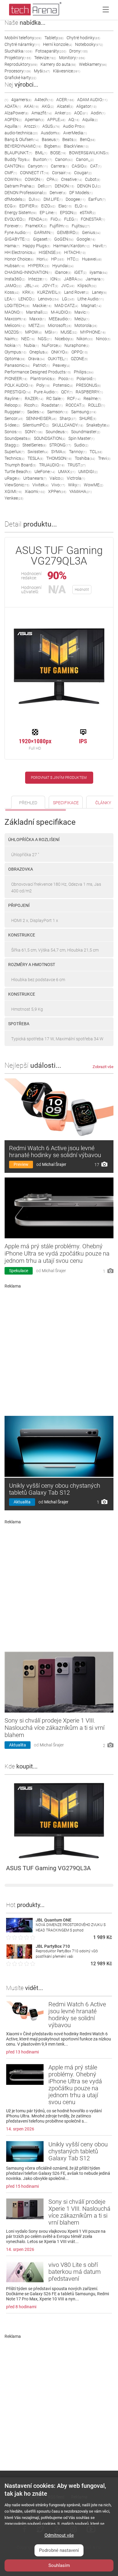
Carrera (60, 166)
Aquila (90, 120)
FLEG (71, 219)
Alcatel (65, 106)
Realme (92, 398)
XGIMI (13, 491)
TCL (96, 452)
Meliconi (15, 325)
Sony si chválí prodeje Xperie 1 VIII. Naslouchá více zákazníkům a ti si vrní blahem (54, 1728)
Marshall (37, 312)
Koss (12, 292)
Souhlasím (59, 2565)
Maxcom (15, 319)
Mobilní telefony (23, 38)
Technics (15, 458)
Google (86, 239)
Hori (42, 259)
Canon (64, 159)
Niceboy (64, 339)
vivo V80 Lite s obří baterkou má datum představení (75, 2272)
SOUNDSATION (50, 438)
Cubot (93, 179)
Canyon (38, 166)
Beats (70, 139)
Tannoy (78, 452)
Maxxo (38, 319)
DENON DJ (89, 186)
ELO (81, 206)
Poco (66, 379)
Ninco (103, 339)
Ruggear (14, 412)
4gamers (21, 100)
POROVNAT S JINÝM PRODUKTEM (59, 778)
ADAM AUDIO (92, 100)
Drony (79, 51)
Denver (58, 193)
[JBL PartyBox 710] (19, 1957)
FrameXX (36, 226)
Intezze (38, 279)
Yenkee (14, 498)
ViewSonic (17, 485)
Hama (12, 246)
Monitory (72, 58)
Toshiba (85, 458)
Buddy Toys (17, 159)
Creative (72, 179)
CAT (96, 166)
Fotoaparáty (51, 51)
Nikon (85, 339)
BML (41, 153)
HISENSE (50, 252)
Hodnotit (82, 590)
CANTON (15, 166)
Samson (58, 412)
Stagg (12, 445)
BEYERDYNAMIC (23, 146)
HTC (73, 259)
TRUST (77, 465)
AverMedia (75, 133)
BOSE (58, 153)
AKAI (31, 106)
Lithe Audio (91, 299)
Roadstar (52, 405)
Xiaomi (35, 491)
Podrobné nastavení (59, 2550)
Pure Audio (46, 392)
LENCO (27, 299)
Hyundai (63, 266)
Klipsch (87, 286)
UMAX (67, 472)
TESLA (35, 458)
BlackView (76, 146)
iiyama (98, 272)
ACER (65, 100)
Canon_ (85, 159)
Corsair (62, 173)
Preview (21, 1164)
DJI (35, 199)
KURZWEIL (49, 292)
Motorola (86, 325)
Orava (36, 359)
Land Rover (77, 292)
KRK (28, 292)
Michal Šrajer (54, 1164)
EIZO (48, 206)
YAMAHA (80, 491)
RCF (74, 398)
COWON (34, 179)
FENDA (38, 219)
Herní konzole (57, 44)
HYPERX (39, 266)
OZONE (79, 359)
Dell (45, 186)
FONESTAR (93, 219)
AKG (48, 106)
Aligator (86, 106)
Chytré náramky (22, 44)
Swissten (38, 452)
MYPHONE (93, 332)
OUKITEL (58, 359)
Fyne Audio (18, 232)
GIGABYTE (17, 239)
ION (56, 279)
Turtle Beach (18, 472)
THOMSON (59, 458)
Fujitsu (81, 226)
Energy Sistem (21, 213)
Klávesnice (67, 71)
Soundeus (57, 432)
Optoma (15, 359)
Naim (11, 339)
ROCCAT (75, 405)
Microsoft (60, 325)
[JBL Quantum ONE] (19, 1931)
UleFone (45, 472)
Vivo (58, 485)
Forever (13, 226)
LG (68, 299)
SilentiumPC (36, 425)
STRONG (60, 445)
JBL (32, 286)
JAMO (13, 286)
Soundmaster (86, 432)
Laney (99, 292)
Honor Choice (19, 259)
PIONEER (16, 379)
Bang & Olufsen (22, 139)
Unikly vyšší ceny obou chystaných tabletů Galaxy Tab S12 (55, 1489)
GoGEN (64, 239)
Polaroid (86, 379)
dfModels (15, 199)
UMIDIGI (88, 472)
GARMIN (44, 232)
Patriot (41, 365)
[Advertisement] (59, 1350)
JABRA (73, 279)
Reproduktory (21, 64)
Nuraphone (77, 345)
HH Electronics (20, 252)
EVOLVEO (15, 219)
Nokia (13, 345)
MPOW (33, 332)
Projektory (18, 58)
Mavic (82, 312)
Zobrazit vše (103, 1067)
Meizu (82, 319)
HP (58, 259)
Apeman (34, 120)
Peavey (61, 365)
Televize (45, 58)
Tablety (54, 38)
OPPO (80, 352)
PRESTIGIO (18, 392)
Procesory (18, 71)
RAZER (34, 398)
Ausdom (51, 133)
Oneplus (39, 352)
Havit (100, 246)
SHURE (88, 418)
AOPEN (13, 120)
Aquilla (13, 126)
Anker (63, 113)
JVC (68, 286)
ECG (10, 206)
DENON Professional (26, 193)
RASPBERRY (89, 392)
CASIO (79, 166)
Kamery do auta (58, 64)
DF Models (81, 193)
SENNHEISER (41, 418)
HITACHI (75, 252)
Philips (84, 372)
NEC (28, 339)
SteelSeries (34, 445)
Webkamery (93, 64)
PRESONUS (88, 385)
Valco (57, 478)
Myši (42, 71)
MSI (51, 332)
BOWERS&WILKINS (89, 153)
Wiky (74, 485)
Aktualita (22, 1502)
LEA (10, 299)
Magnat (91, 306)
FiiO (56, 219)
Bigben (52, 146)
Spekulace (19, 1271)
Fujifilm (59, 226)
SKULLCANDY (68, 425)
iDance (63, 272)
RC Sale (55, 398)
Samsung (84, 412)
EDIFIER (29, 206)
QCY (67, 392)
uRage (12, 478)
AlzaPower (16, 113)
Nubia (31, 345)
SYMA (59, 452)
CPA (52, 179)
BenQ (88, 139)
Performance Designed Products (38, 372)
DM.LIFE (53, 199)
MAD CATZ (66, 306)
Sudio (81, 445)
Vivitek (40, 485)
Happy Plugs (36, 246)
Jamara (95, 279)
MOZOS (13, 332)
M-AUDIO (61, 312)
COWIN (13, 179)
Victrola (76, 478)
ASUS (51, 126)
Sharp (68, 418)
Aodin (98, 113)
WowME (93, 485)
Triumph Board (20, 465)
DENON (64, 186)
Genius (91, 232)
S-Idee (12, 425)
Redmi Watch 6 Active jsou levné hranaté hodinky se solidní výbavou (55, 1152)
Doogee (75, 199)
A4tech (44, 100)
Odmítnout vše (59, 2535)
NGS (45, 339)
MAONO (14, 312)
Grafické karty (20, 78)
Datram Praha (20, 186)
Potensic (63, 385)
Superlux (15, 452)
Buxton (43, 159)
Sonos (13, 432)
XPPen (57, 491)
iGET (80, 272)
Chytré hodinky (83, 38)
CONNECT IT (34, 173)
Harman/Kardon (72, 246)
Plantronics (43, 379)
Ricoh (31, 405)
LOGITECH (17, 306)
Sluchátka (18, 51)
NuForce (52, 345)
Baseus (51, 139)
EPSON (68, 213)
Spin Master (81, 438)
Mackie (42, 306)
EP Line (48, 213)
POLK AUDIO (19, 385)
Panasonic (17, 365)
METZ (37, 325)
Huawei (92, 259)
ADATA (13, 106)
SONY (34, 432)
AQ (74, 120)
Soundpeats (18, 438)
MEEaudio (60, 319)
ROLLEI (97, 405)
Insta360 (15, 279)
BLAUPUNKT (18, 153)
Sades (36, 412)
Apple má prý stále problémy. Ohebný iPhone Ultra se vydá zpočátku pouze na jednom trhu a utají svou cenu (57, 1253)
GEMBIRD (68, 232)
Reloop (13, 405)
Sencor (14, 418)
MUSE (69, 332)
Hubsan (15, 266)
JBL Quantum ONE (54, 1920)
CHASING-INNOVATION (28, 272)
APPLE (56, 120)
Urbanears (35, 478)
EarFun (97, 199)
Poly (43, 385)
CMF (11, 173)
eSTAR (88, 213)
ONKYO (60, 352)
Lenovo (49, 299)
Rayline (13, 398)
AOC (81, 113)
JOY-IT (50, 286)
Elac (65, 206)
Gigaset (42, 239)
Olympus (15, 352)
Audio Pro (74, 126)
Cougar (83, 173)
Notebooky (89, 44)
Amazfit (42, 113)
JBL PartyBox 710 (53, 1946)
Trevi (104, 458)
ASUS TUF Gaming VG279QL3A (48, 1868)
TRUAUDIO (52, 465)
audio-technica (21, 133)
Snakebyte (98, 425)
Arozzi (32, 126)
